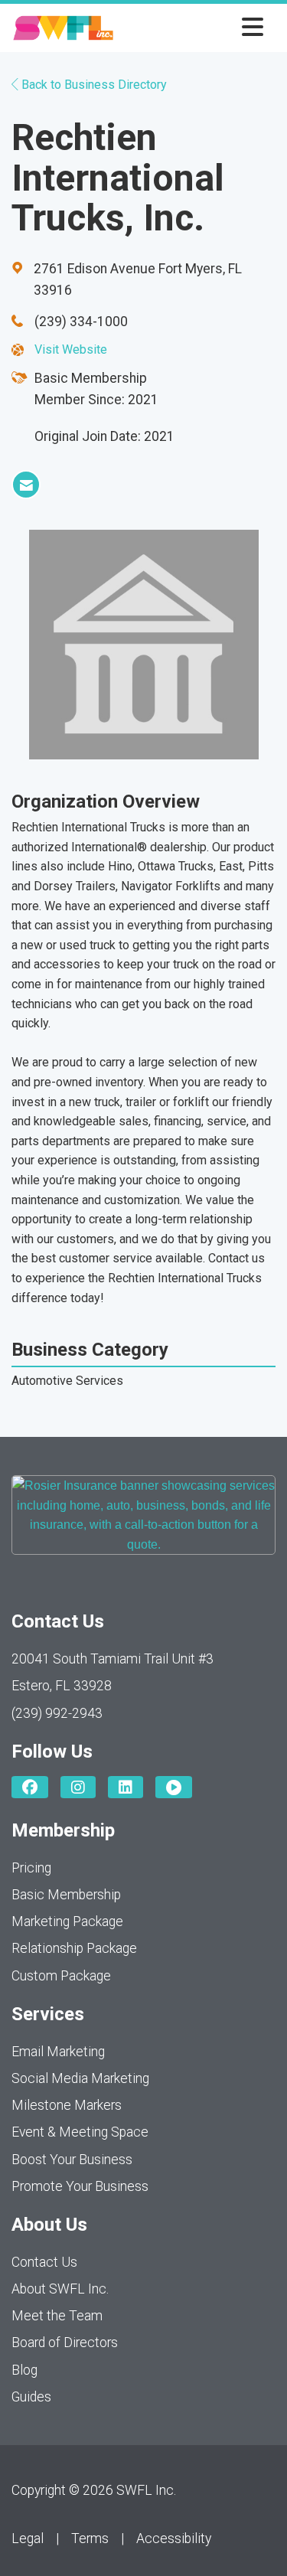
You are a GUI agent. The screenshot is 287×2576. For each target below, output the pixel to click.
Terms (90, 2538)
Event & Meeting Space (80, 2132)
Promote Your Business (80, 2186)
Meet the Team (57, 2316)
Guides (31, 2397)
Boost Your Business (72, 2160)
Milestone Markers (67, 2105)
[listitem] (26, 485)
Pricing (31, 1868)
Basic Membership (66, 1895)
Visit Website (71, 349)
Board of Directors (65, 2343)
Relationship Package (74, 1948)
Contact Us (44, 2262)
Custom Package (61, 1976)
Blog (24, 2370)
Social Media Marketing (80, 2078)
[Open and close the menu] (193, 28)
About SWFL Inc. (60, 2289)
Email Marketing (58, 2052)
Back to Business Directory (93, 85)
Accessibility (174, 2538)
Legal (28, 2538)
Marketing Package (67, 1921)
